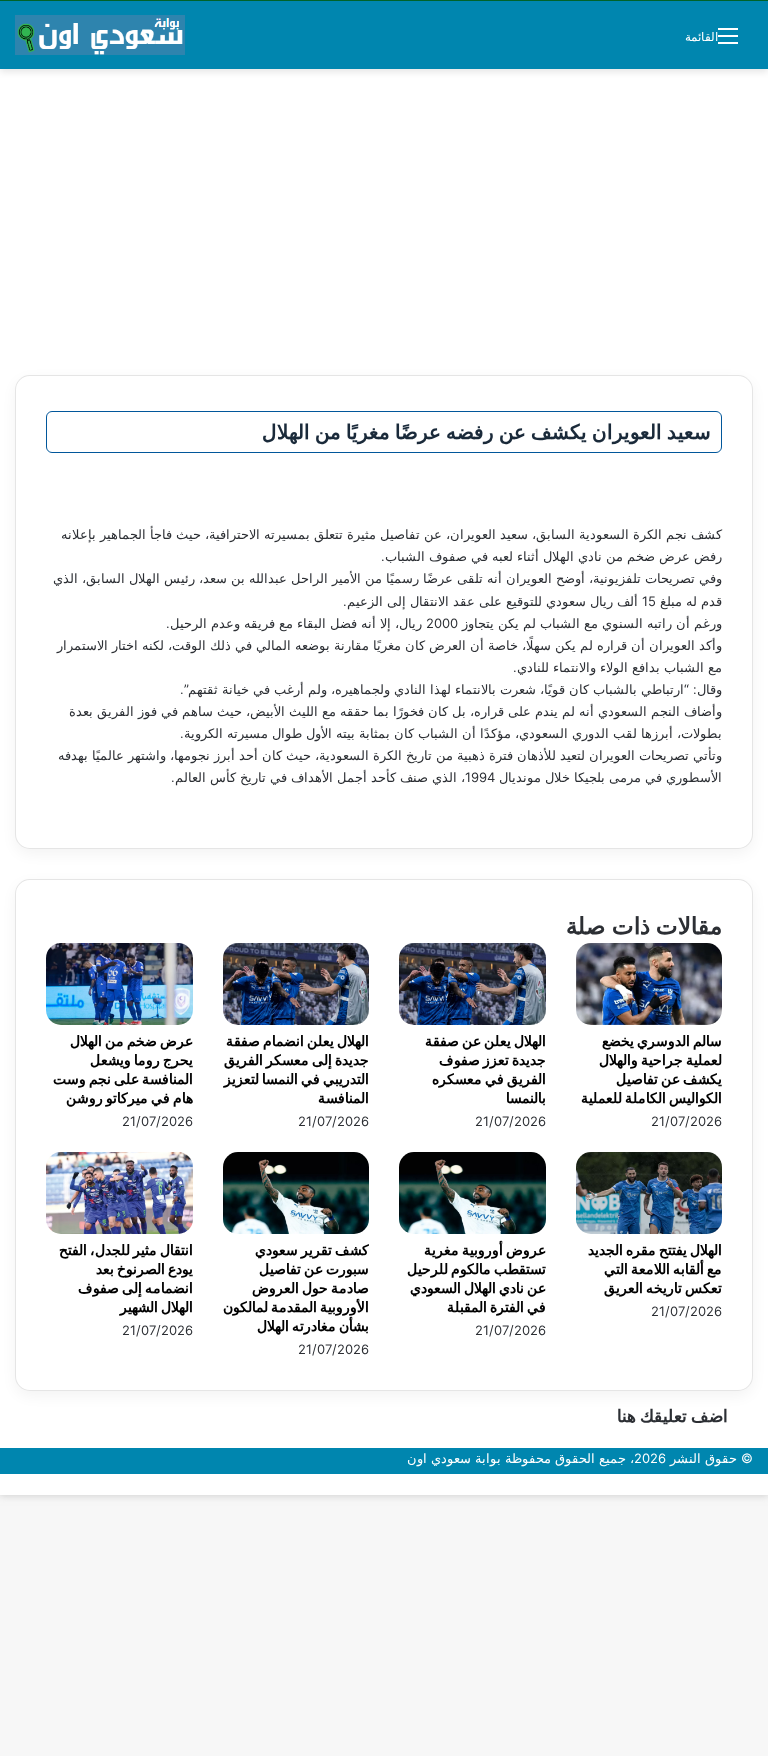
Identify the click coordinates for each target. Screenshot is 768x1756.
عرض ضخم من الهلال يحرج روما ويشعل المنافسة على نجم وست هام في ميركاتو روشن (123, 1069)
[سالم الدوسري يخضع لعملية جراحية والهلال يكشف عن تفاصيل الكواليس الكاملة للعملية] (649, 1020)
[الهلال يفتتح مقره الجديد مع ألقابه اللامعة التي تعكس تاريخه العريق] (649, 1229)
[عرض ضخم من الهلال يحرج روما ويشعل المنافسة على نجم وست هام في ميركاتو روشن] (119, 1020)
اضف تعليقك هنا (672, 1416)
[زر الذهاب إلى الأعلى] (763, 1484)
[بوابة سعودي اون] (100, 35)
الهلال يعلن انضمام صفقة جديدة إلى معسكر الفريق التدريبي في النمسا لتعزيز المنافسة (296, 1069)
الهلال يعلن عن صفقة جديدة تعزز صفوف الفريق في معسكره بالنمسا (485, 1069)
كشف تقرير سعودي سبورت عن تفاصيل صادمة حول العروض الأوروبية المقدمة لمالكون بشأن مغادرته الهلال (296, 1287)
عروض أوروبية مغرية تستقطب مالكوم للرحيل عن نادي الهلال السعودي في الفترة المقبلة (476, 1278)
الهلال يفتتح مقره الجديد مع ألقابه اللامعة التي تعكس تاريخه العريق (655, 1268)
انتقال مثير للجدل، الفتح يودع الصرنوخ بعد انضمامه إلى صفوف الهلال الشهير (126, 1278)
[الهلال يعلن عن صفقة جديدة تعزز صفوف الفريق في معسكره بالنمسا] (472, 1020)
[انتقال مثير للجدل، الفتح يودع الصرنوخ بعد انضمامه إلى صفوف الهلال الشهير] (119, 1229)
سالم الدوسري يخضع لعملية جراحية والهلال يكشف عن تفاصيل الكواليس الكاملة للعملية (651, 1069)
